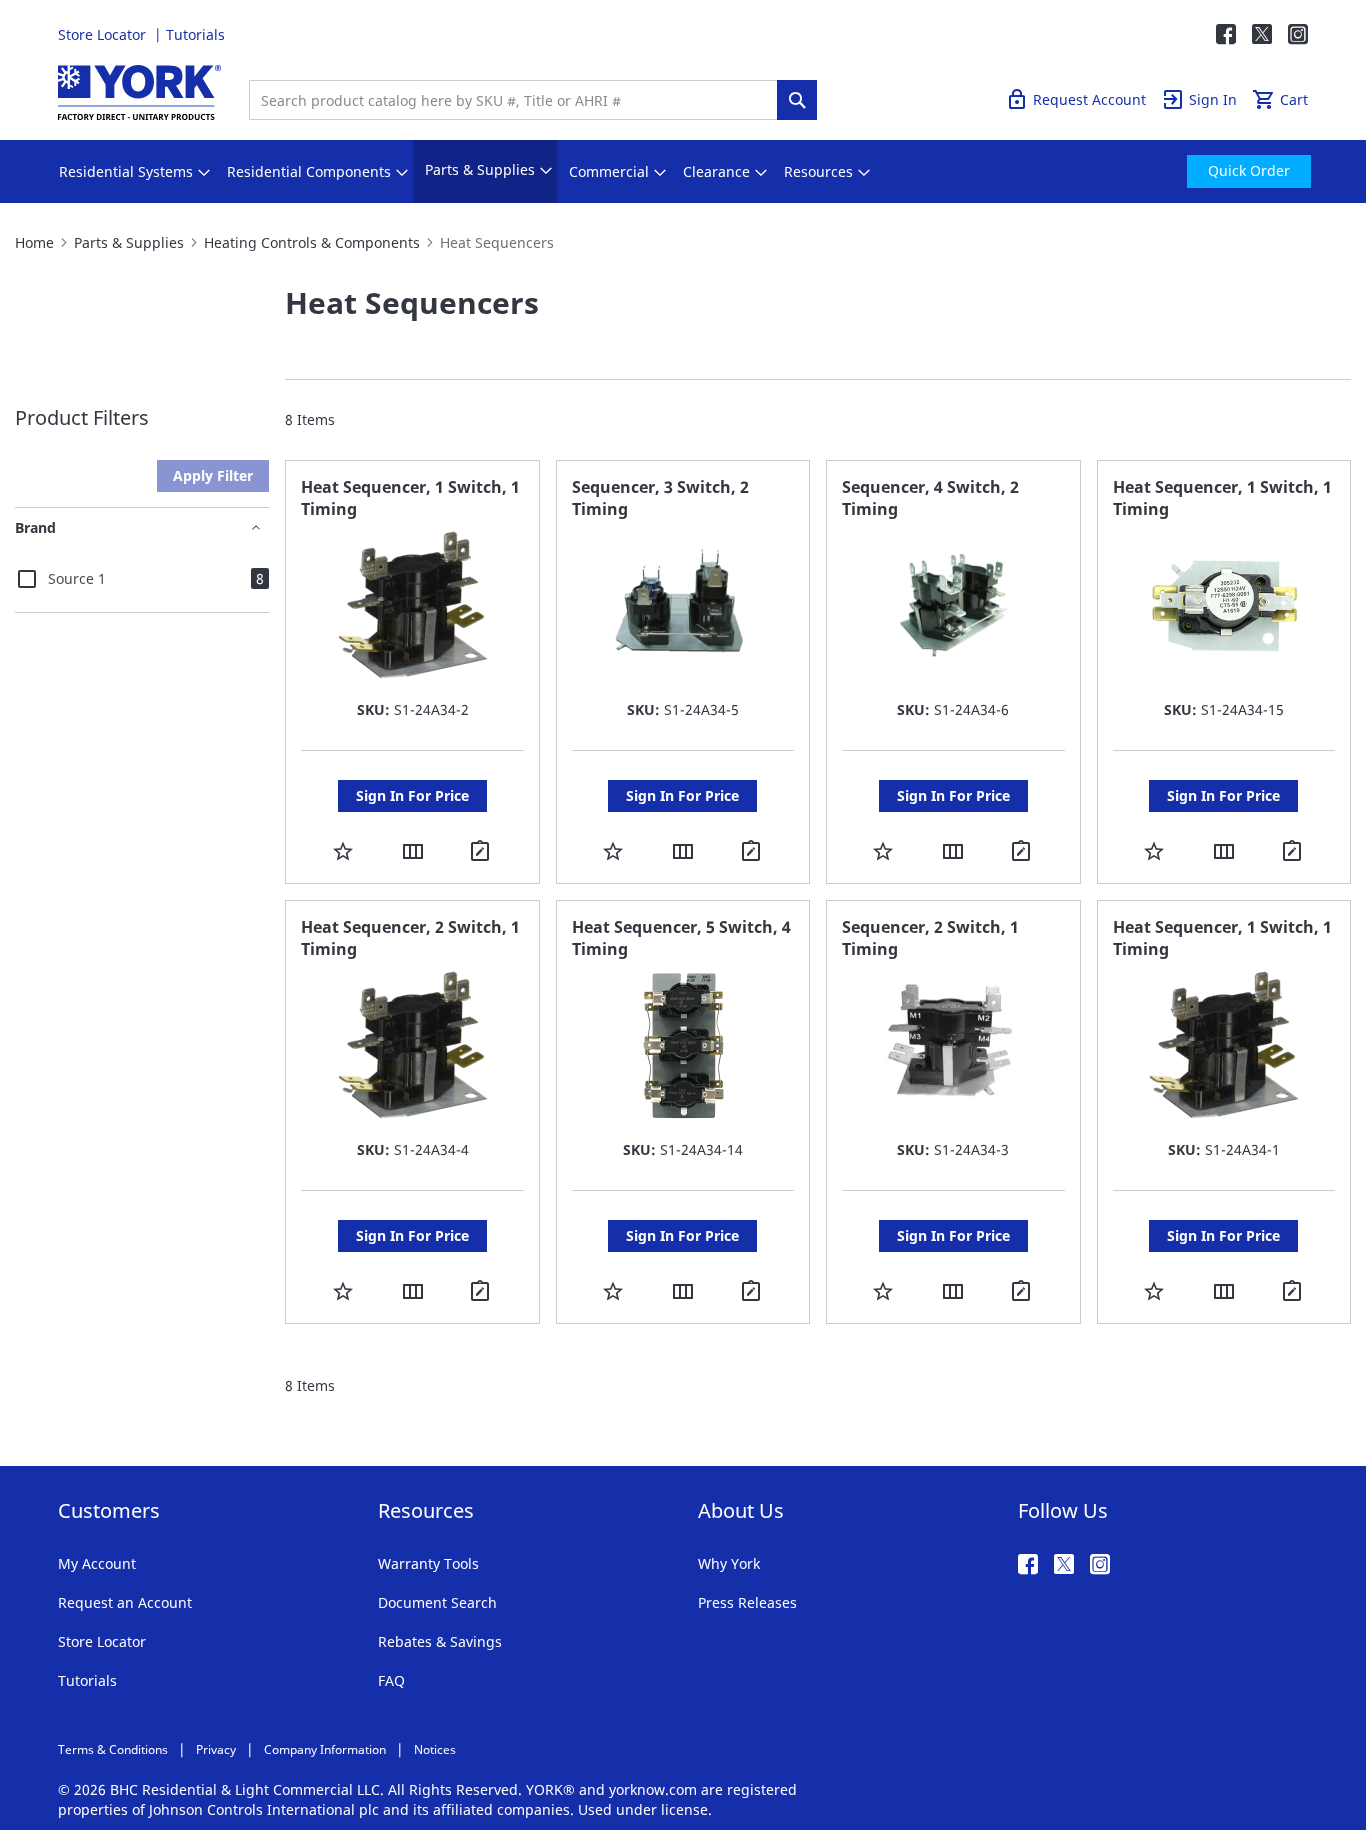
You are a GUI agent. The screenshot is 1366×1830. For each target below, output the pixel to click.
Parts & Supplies (129, 242)
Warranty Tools (428, 1563)
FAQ (391, 1680)
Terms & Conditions (113, 1749)
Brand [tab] (35, 527)
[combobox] (518, 100)
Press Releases (747, 1602)
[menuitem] (126, 172)
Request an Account (125, 1602)
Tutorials (195, 34)
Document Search (437, 1602)
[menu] (683, 171)
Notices (435, 1749)
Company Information (325, 1749)
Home (34, 242)
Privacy (216, 1749)
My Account (97, 1563)
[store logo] (139, 92)
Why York (729, 1563)
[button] (343, 850)
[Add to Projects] (483, 852)
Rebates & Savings (440, 1641)
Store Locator (104, 34)
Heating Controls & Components (312, 242)
